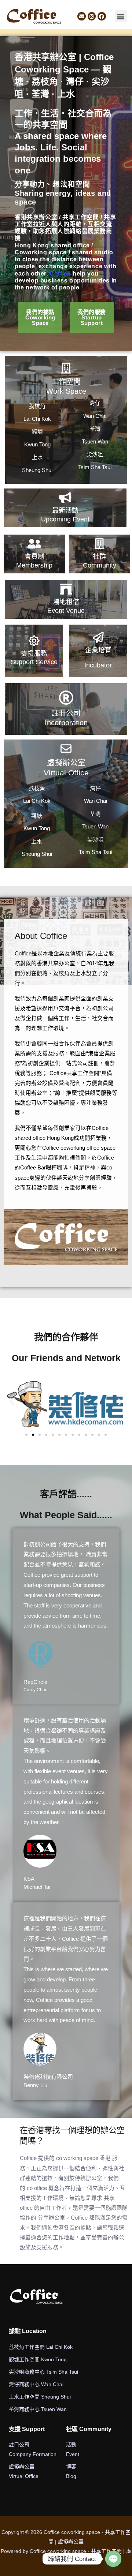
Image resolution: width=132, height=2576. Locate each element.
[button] (121, 16)
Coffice (60, 274)
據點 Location (28, 2331)
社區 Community (89, 2429)
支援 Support (27, 2429)
